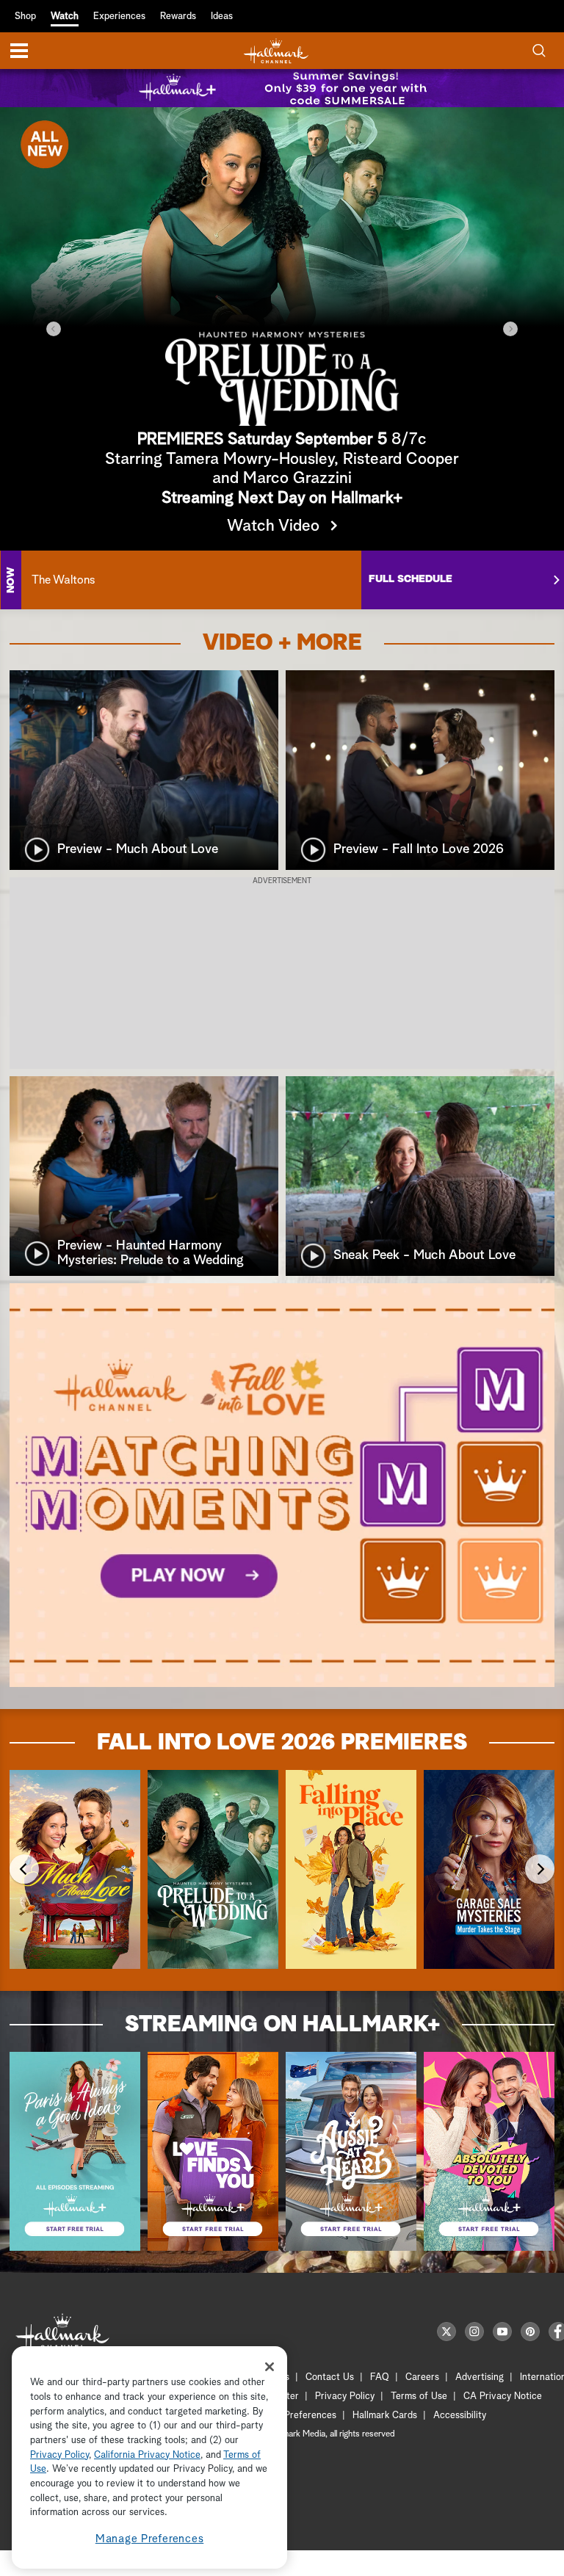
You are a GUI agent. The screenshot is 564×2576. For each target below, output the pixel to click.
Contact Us (330, 2377)
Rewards (178, 17)
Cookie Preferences (294, 2416)
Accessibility (460, 2416)
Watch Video (273, 526)
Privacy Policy (345, 2397)
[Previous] (54, 329)
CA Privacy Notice (503, 2397)
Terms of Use (419, 2397)
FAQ (380, 2377)
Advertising (480, 2377)
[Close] (270, 2367)
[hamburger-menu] (19, 51)
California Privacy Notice (147, 2455)
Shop (25, 17)
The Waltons (63, 580)
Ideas (222, 17)
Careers (422, 2377)
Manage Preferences (150, 2539)
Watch (65, 17)
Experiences (119, 17)
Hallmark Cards (385, 2416)
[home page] (276, 51)
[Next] (510, 329)
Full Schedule (411, 579)
